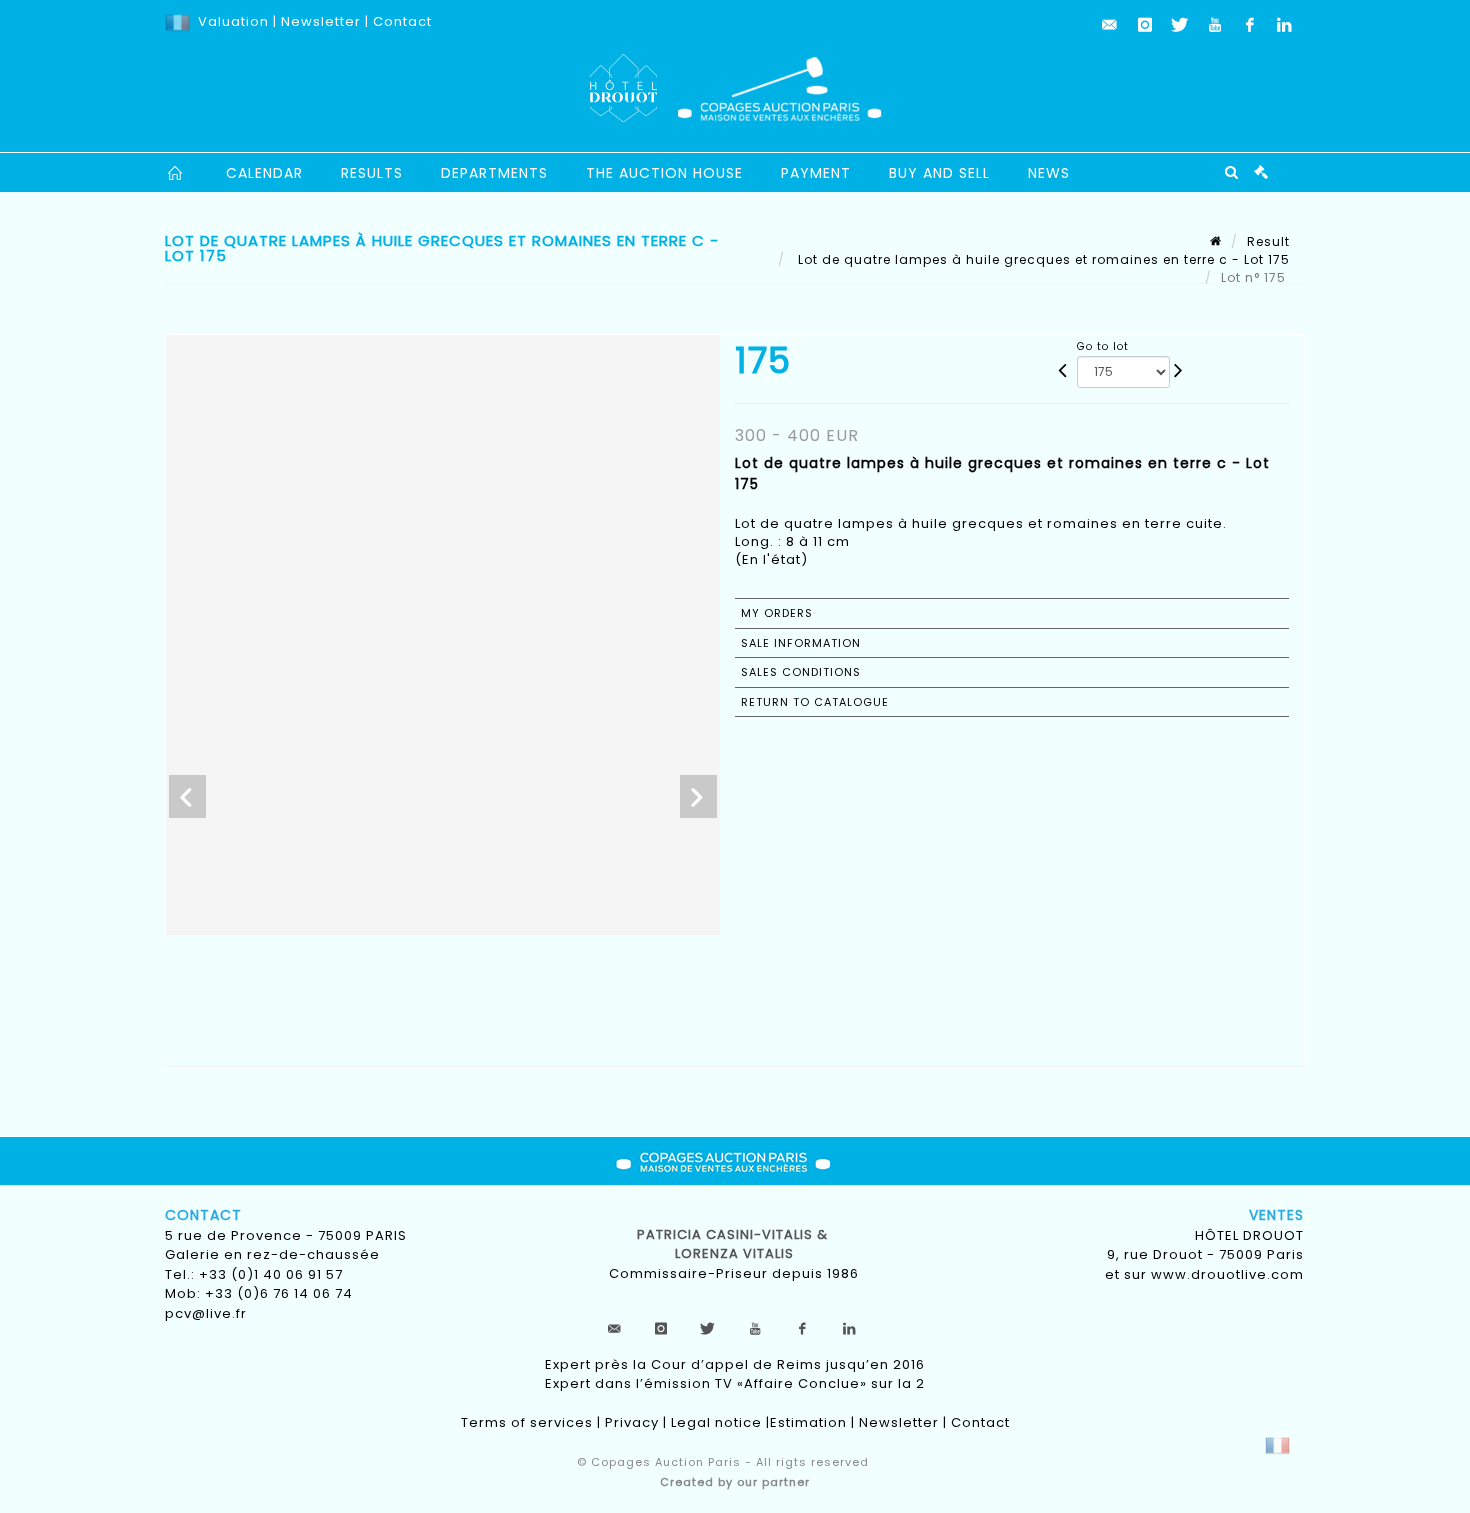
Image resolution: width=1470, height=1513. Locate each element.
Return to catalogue (815, 702)
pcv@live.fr (206, 1313)
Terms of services (527, 1422)
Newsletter (319, 21)
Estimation (808, 1422)
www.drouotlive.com (1227, 1274)
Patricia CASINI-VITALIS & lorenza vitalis (734, 1244)
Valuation (233, 21)
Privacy (632, 1422)
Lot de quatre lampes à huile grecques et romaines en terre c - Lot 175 (1042, 259)
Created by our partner (735, 1482)
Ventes (1276, 1215)
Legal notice (716, 1422)
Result (1268, 241)
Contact (402, 21)
